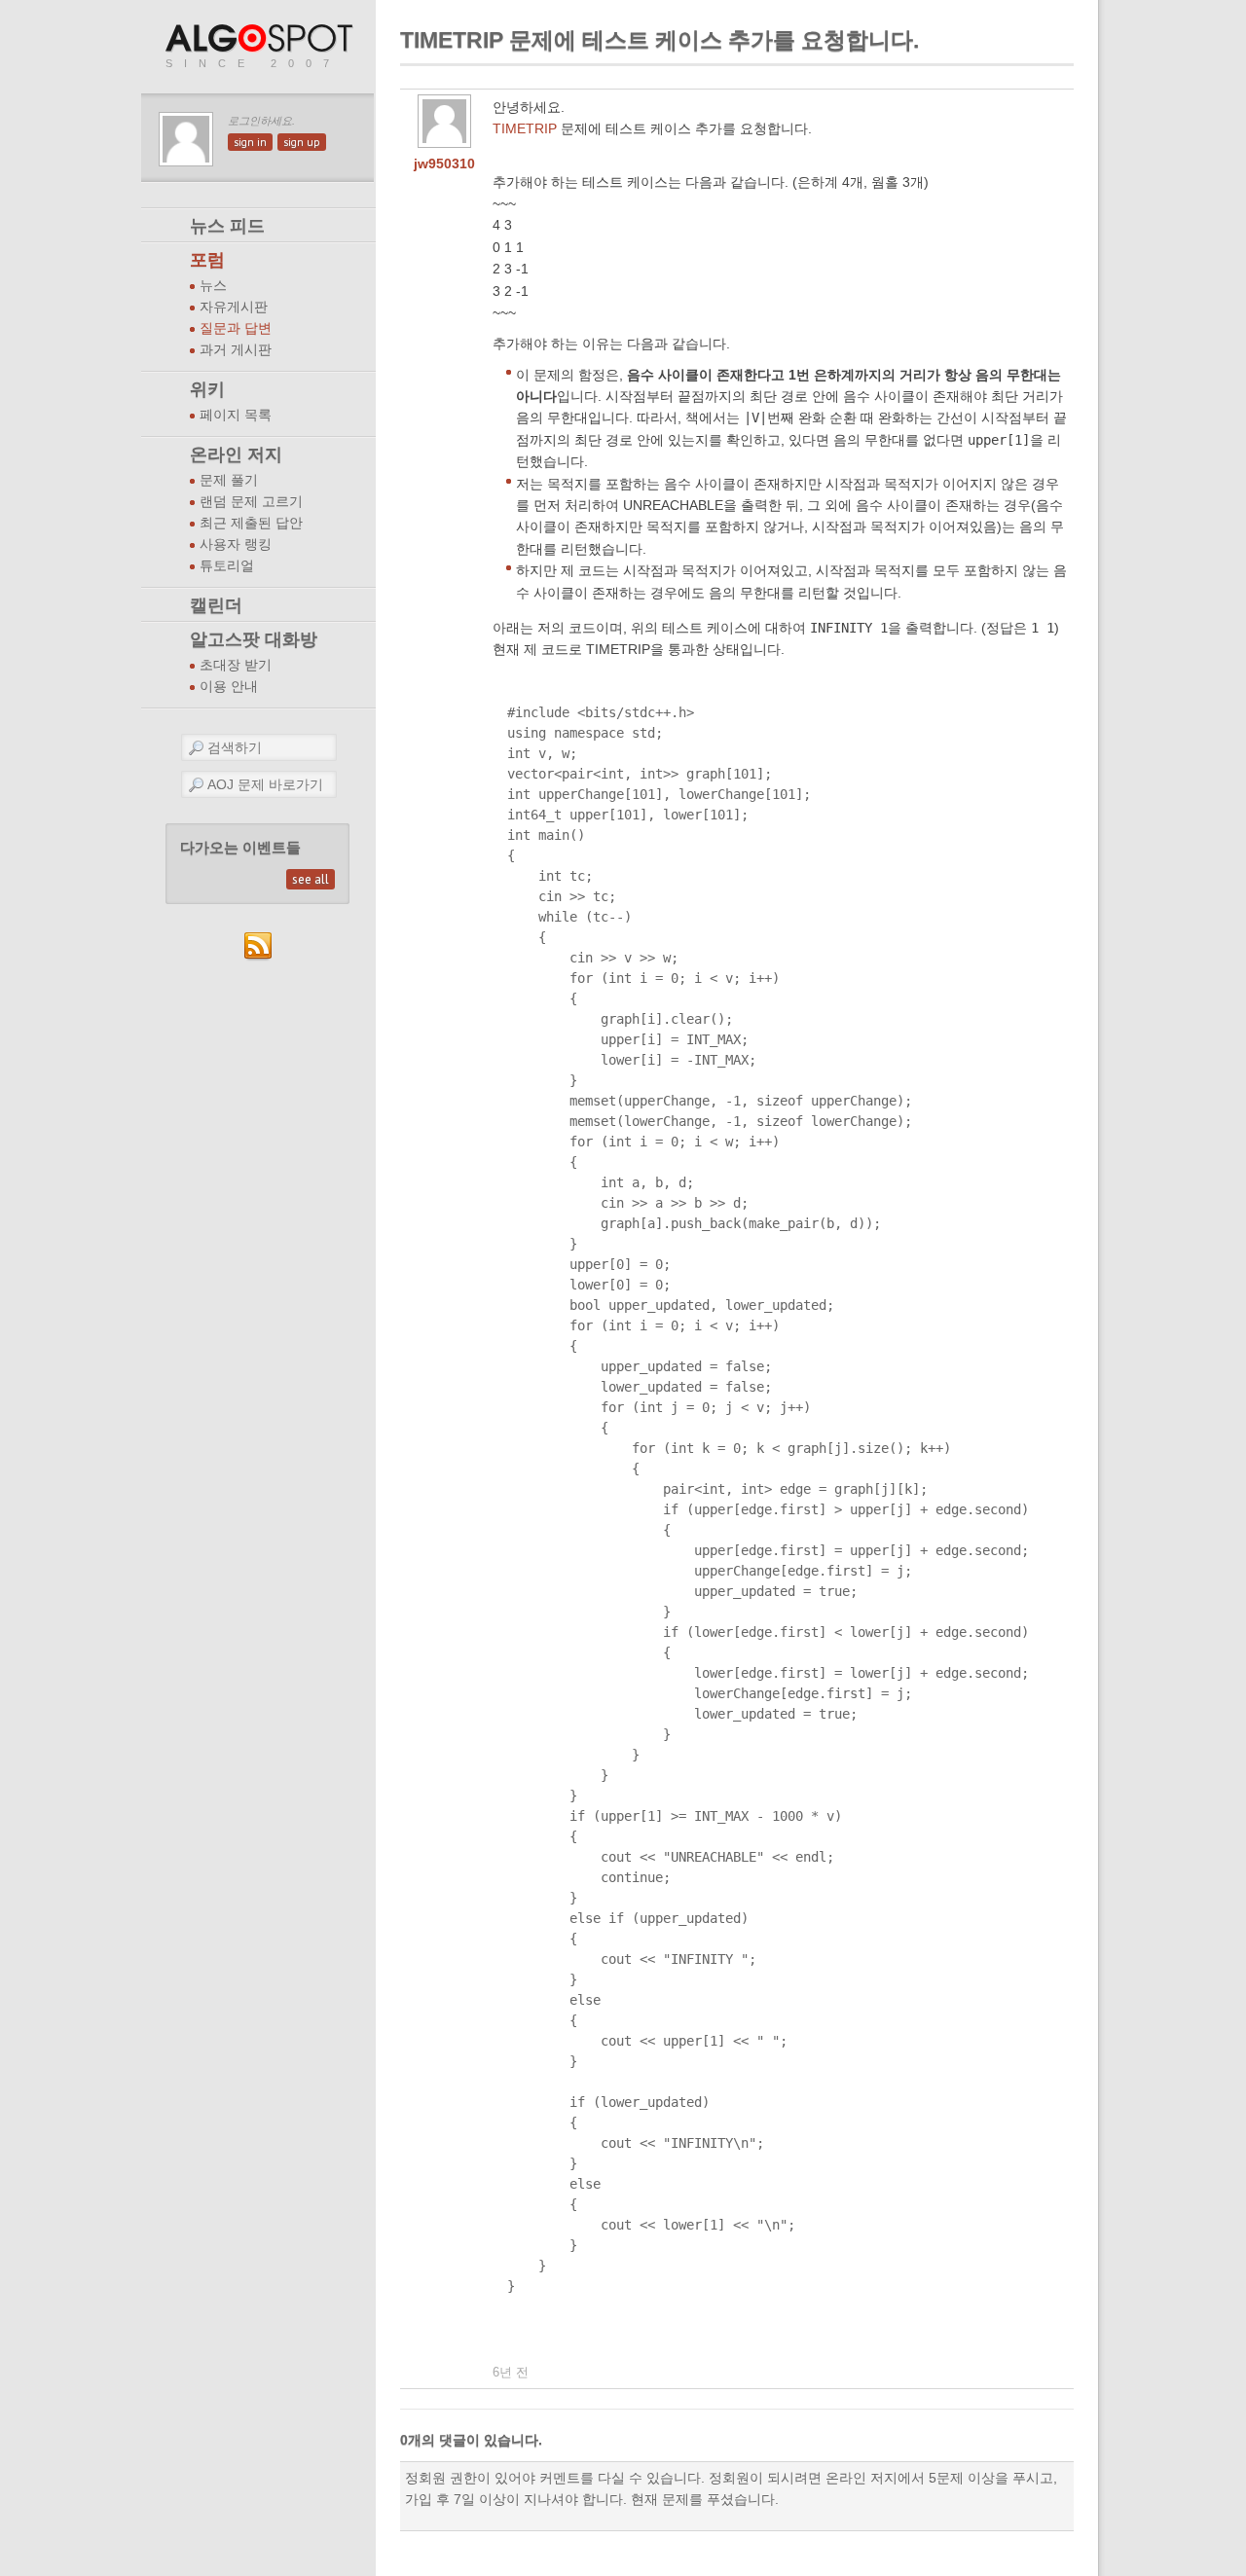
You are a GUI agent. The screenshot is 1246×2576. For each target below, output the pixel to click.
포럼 (207, 260)
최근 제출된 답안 (251, 523)
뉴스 (213, 286)
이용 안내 (229, 687)
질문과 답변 (236, 328)
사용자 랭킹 (236, 544)
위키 (207, 389)
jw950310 (444, 163)
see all (311, 879)
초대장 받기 (236, 665)
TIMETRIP (525, 128)
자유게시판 (234, 307)
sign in (250, 142)
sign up (302, 142)
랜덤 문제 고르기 (251, 502)
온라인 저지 (236, 454)
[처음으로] (261, 39)
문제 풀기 (229, 480)
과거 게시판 (236, 350)
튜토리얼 (227, 566)
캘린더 (216, 605)
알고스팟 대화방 (254, 639)
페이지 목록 (236, 415)
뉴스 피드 (227, 226)
